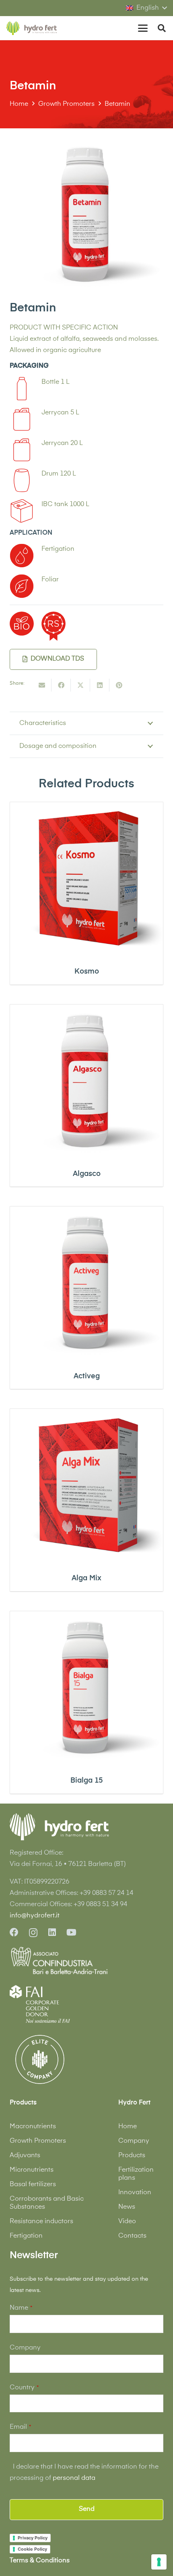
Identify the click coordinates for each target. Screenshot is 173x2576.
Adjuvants (25, 2156)
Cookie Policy (32, 2549)
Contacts (132, 2236)
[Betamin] (86, 144)
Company (134, 2141)
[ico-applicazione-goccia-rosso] (22, 556)
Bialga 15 (86, 1781)
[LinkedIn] (52, 1932)
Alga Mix (86, 1578)
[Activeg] (86, 1283)
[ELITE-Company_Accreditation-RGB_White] (40, 2059)
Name (21, 2308)
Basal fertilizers (33, 2185)
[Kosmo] (86, 879)
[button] (146, 8)
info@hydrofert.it (35, 1916)
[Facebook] (14, 1932)
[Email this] (42, 685)
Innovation (135, 2193)
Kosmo (87, 972)
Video (127, 2222)
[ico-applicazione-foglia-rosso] (22, 586)
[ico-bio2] (22, 624)
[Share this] (61, 685)
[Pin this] (119, 685)
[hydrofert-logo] (32, 28)
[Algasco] (86, 1081)
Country (24, 2388)
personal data (74, 2478)
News (127, 2207)
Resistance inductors (41, 2222)
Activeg (87, 1376)
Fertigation (26, 2236)
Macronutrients (33, 2127)
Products (132, 2156)
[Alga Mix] (86, 1485)
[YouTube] (71, 1932)
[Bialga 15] (86, 1688)
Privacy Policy (33, 2538)
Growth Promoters (38, 2141)
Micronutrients (32, 2170)
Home (128, 2127)
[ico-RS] (54, 626)
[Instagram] (33, 1933)
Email (20, 2427)
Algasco (87, 1174)
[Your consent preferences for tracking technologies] (159, 2562)
